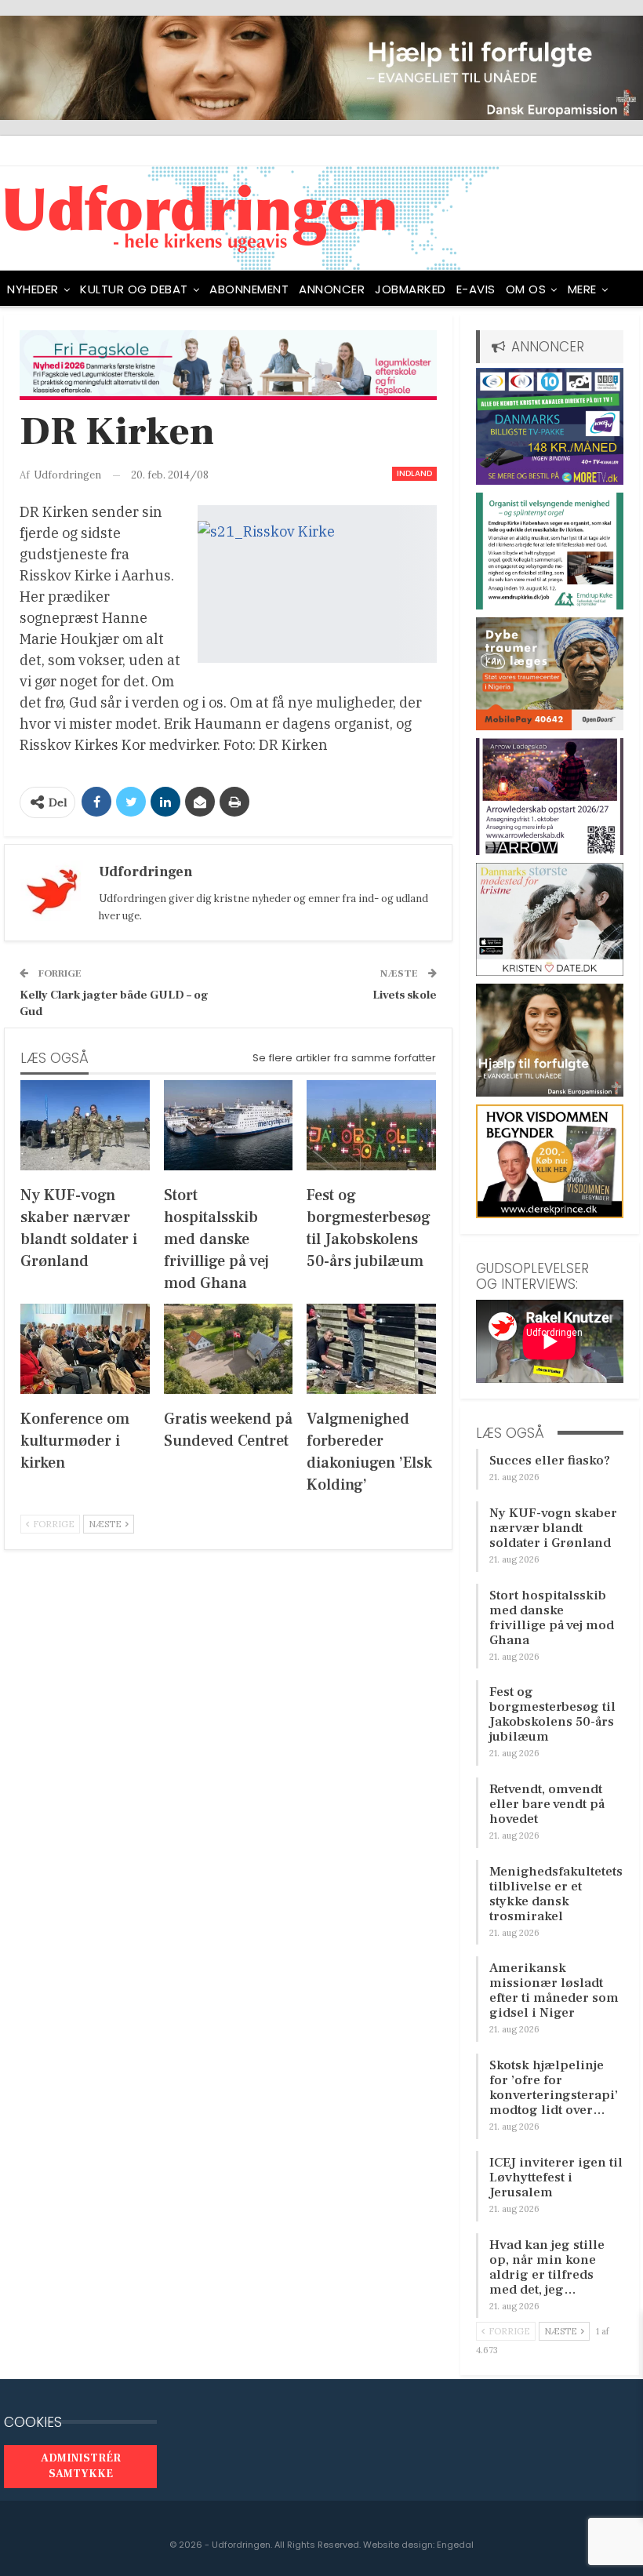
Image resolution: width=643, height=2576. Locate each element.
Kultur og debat (134, 289)
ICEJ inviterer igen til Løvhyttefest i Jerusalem (556, 2178)
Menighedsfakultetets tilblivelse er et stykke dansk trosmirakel (556, 1894)
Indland (414, 473)
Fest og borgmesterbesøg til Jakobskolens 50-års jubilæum (552, 1714)
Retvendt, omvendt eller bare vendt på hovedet (547, 1804)
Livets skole (405, 995)
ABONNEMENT (249, 289)
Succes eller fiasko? (550, 1461)
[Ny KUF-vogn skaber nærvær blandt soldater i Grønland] (85, 1125)
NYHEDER (33, 289)
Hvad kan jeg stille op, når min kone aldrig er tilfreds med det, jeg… (547, 2267)
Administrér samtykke (81, 2466)
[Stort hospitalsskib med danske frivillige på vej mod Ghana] (229, 1125)
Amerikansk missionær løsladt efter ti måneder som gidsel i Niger (554, 1990)
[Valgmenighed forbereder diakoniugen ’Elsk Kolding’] (371, 1349)
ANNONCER (332, 289)
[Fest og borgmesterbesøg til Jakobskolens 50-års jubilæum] (371, 1125)
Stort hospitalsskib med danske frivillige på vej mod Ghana (552, 1618)
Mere (582, 289)
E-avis (476, 289)
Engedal (455, 2545)
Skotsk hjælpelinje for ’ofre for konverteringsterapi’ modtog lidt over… (554, 2088)
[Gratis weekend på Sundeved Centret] (229, 1349)
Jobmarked (411, 289)
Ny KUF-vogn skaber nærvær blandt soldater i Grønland (553, 1528)
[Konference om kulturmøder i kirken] (85, 1349)
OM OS (526, 289)
